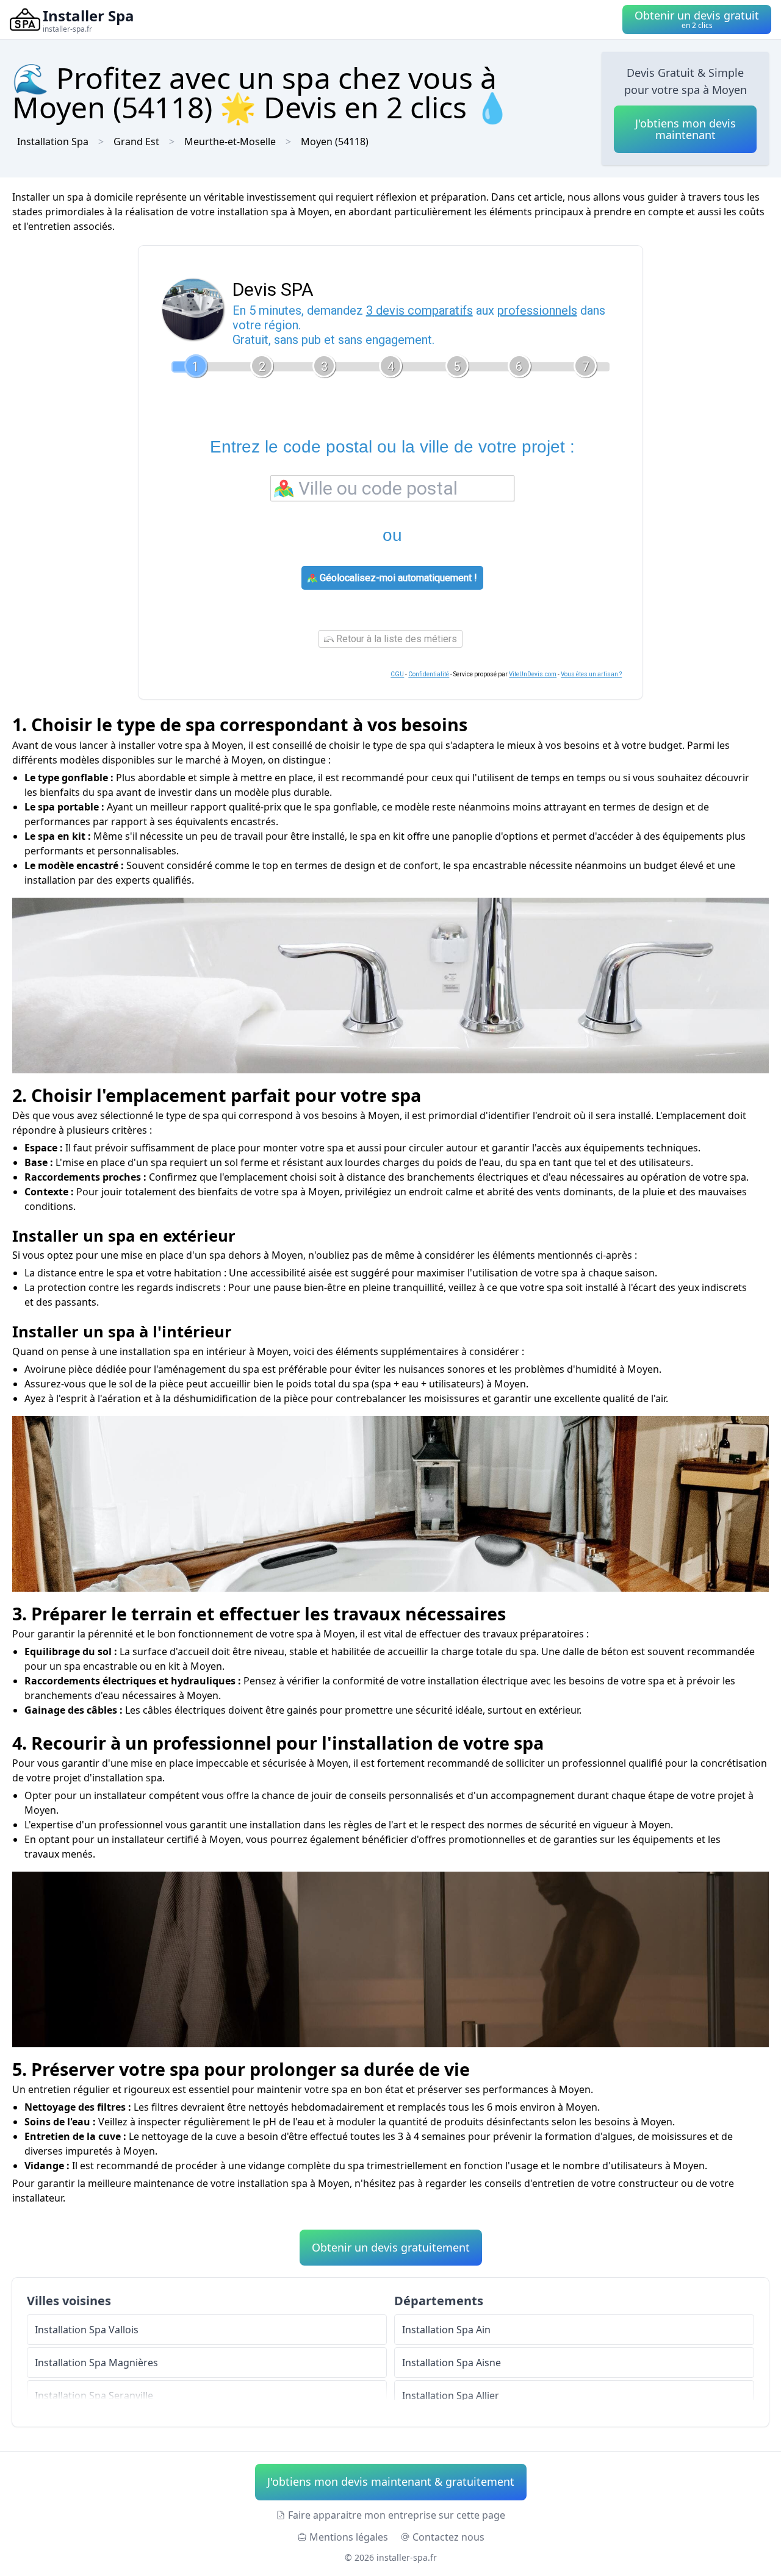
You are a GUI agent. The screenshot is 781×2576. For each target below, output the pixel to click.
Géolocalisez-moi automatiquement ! (397, 578)
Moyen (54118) (335, 141)
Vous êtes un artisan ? (591, 674)
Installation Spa (53, 141)
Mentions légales (349, 2537)
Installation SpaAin (446, 2330)
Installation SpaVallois (87, 2330)
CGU (397, 674)
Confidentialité (429, 674)
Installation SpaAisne (452, 2363)
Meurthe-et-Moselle (230, 141)
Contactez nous (448, 2537)
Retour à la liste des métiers (395, 639)
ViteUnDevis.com (533, 674)
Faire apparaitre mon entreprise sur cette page (397, 2515)
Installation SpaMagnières (96, 2363)
